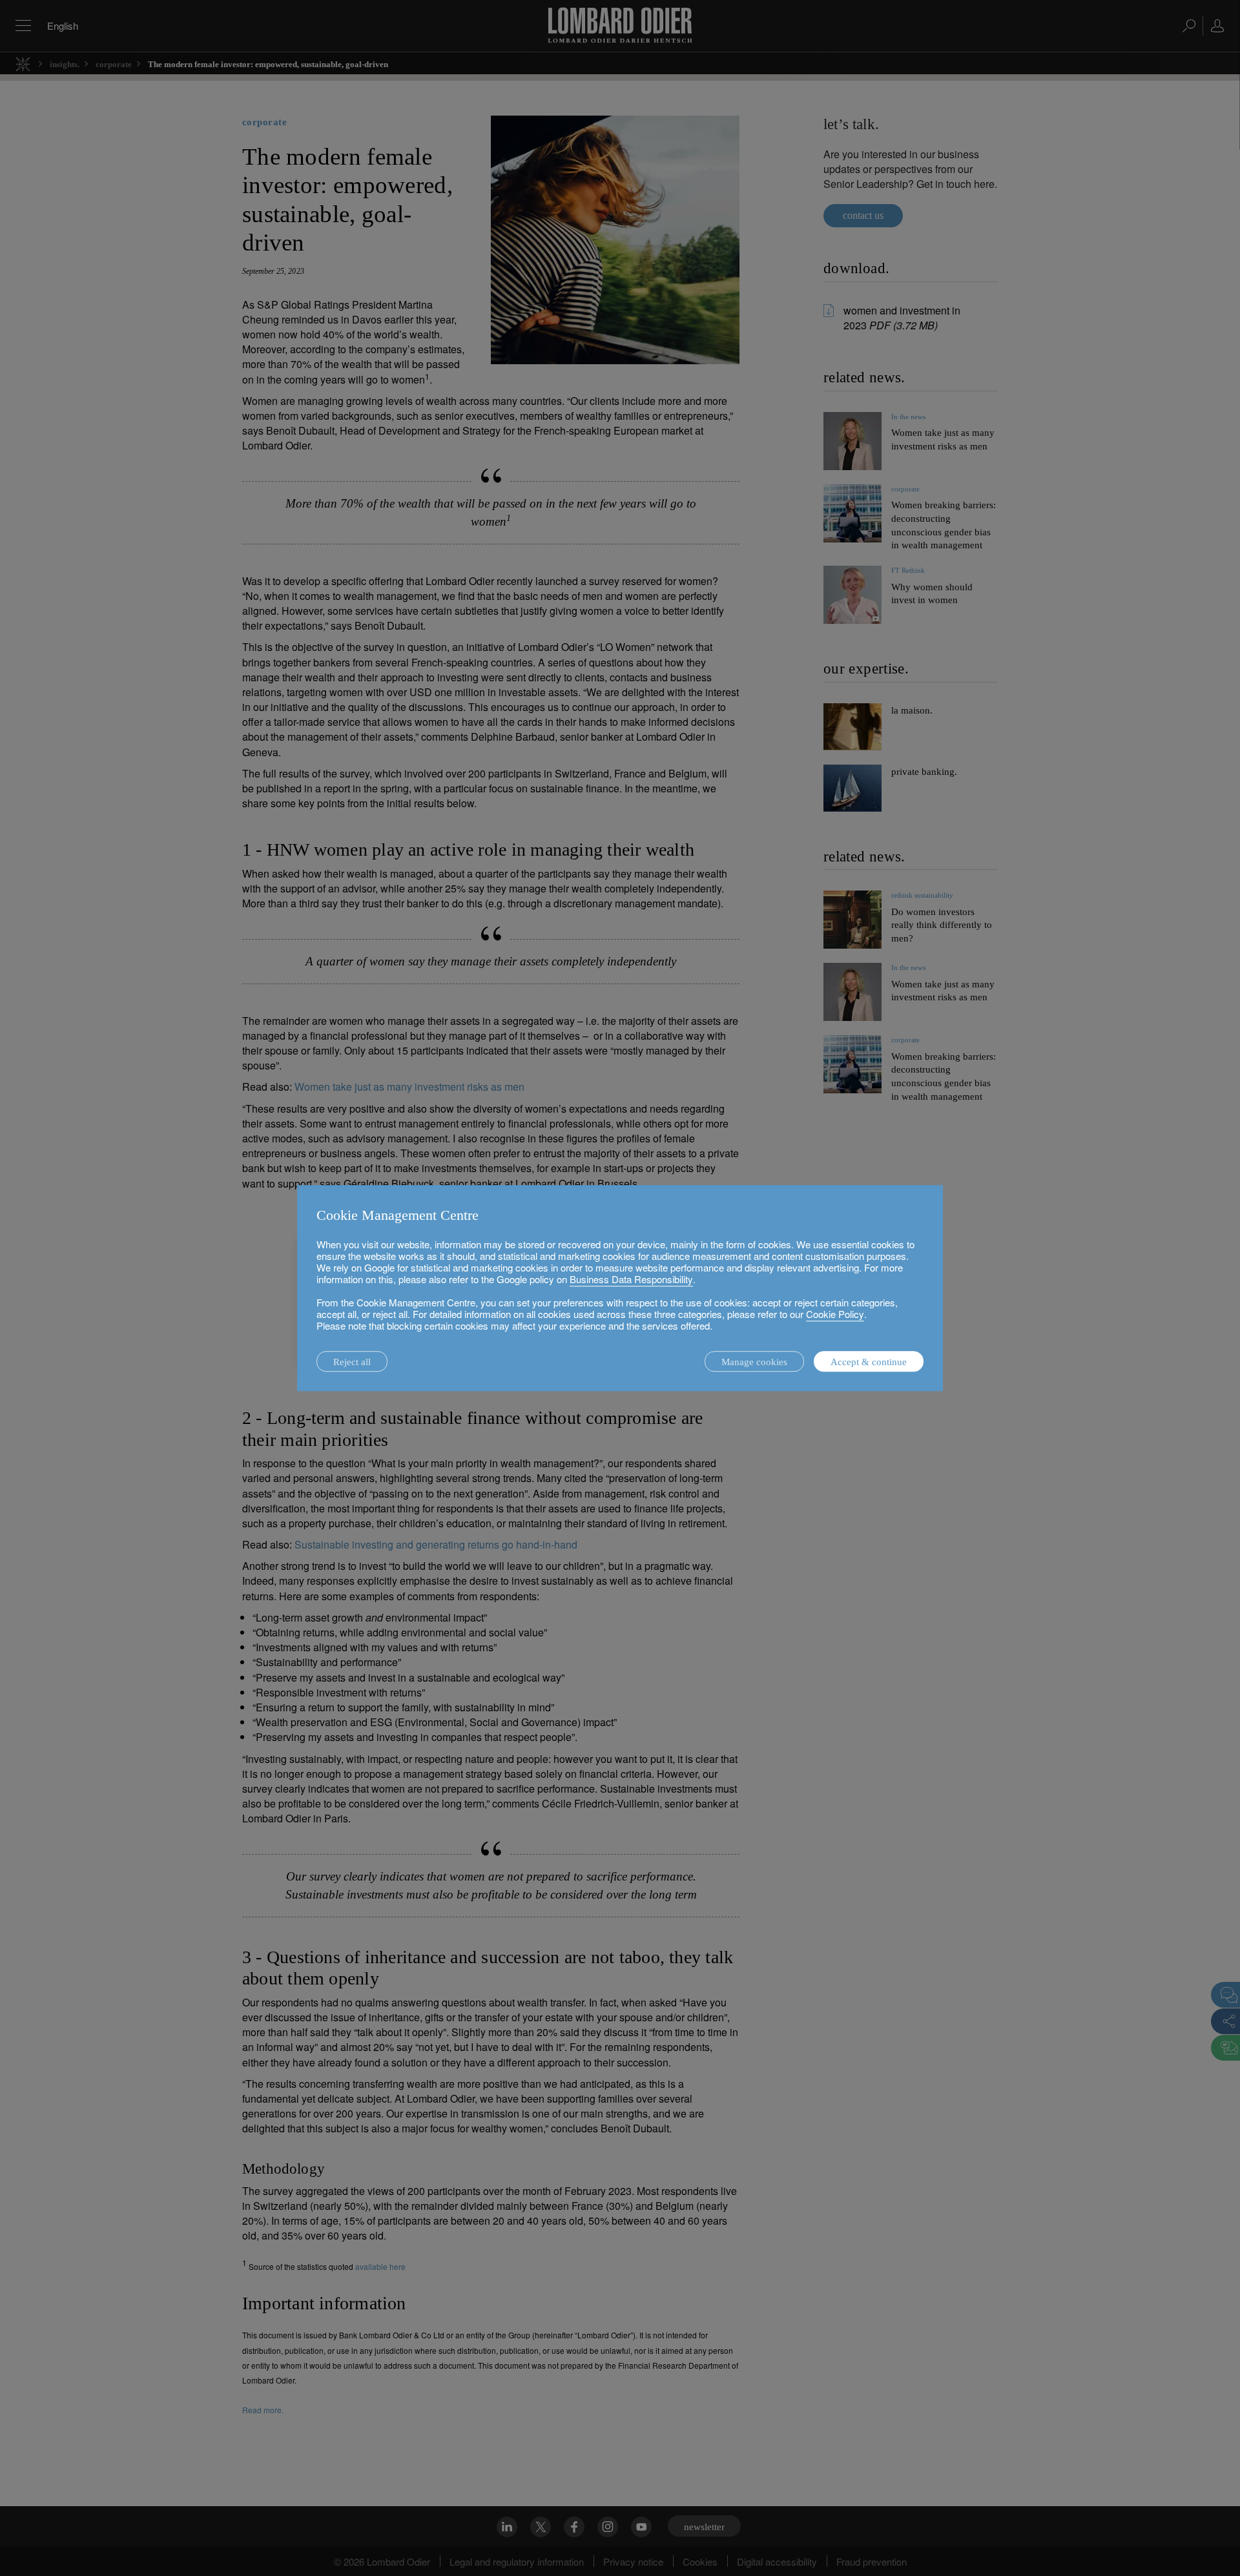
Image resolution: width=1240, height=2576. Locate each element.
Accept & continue (869, 1362)
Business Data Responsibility (631, 1279)
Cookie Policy (835, 1314)
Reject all (352, 1362)
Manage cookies (754, 1362)
